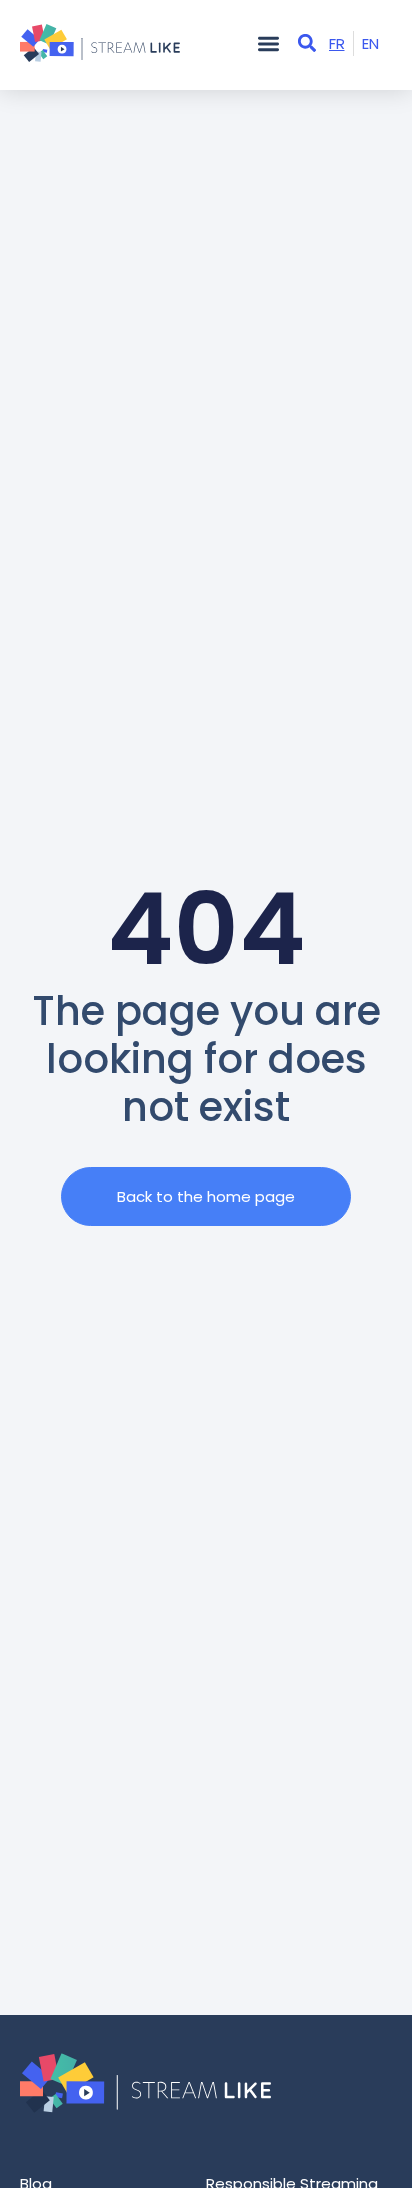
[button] (268, 43)
